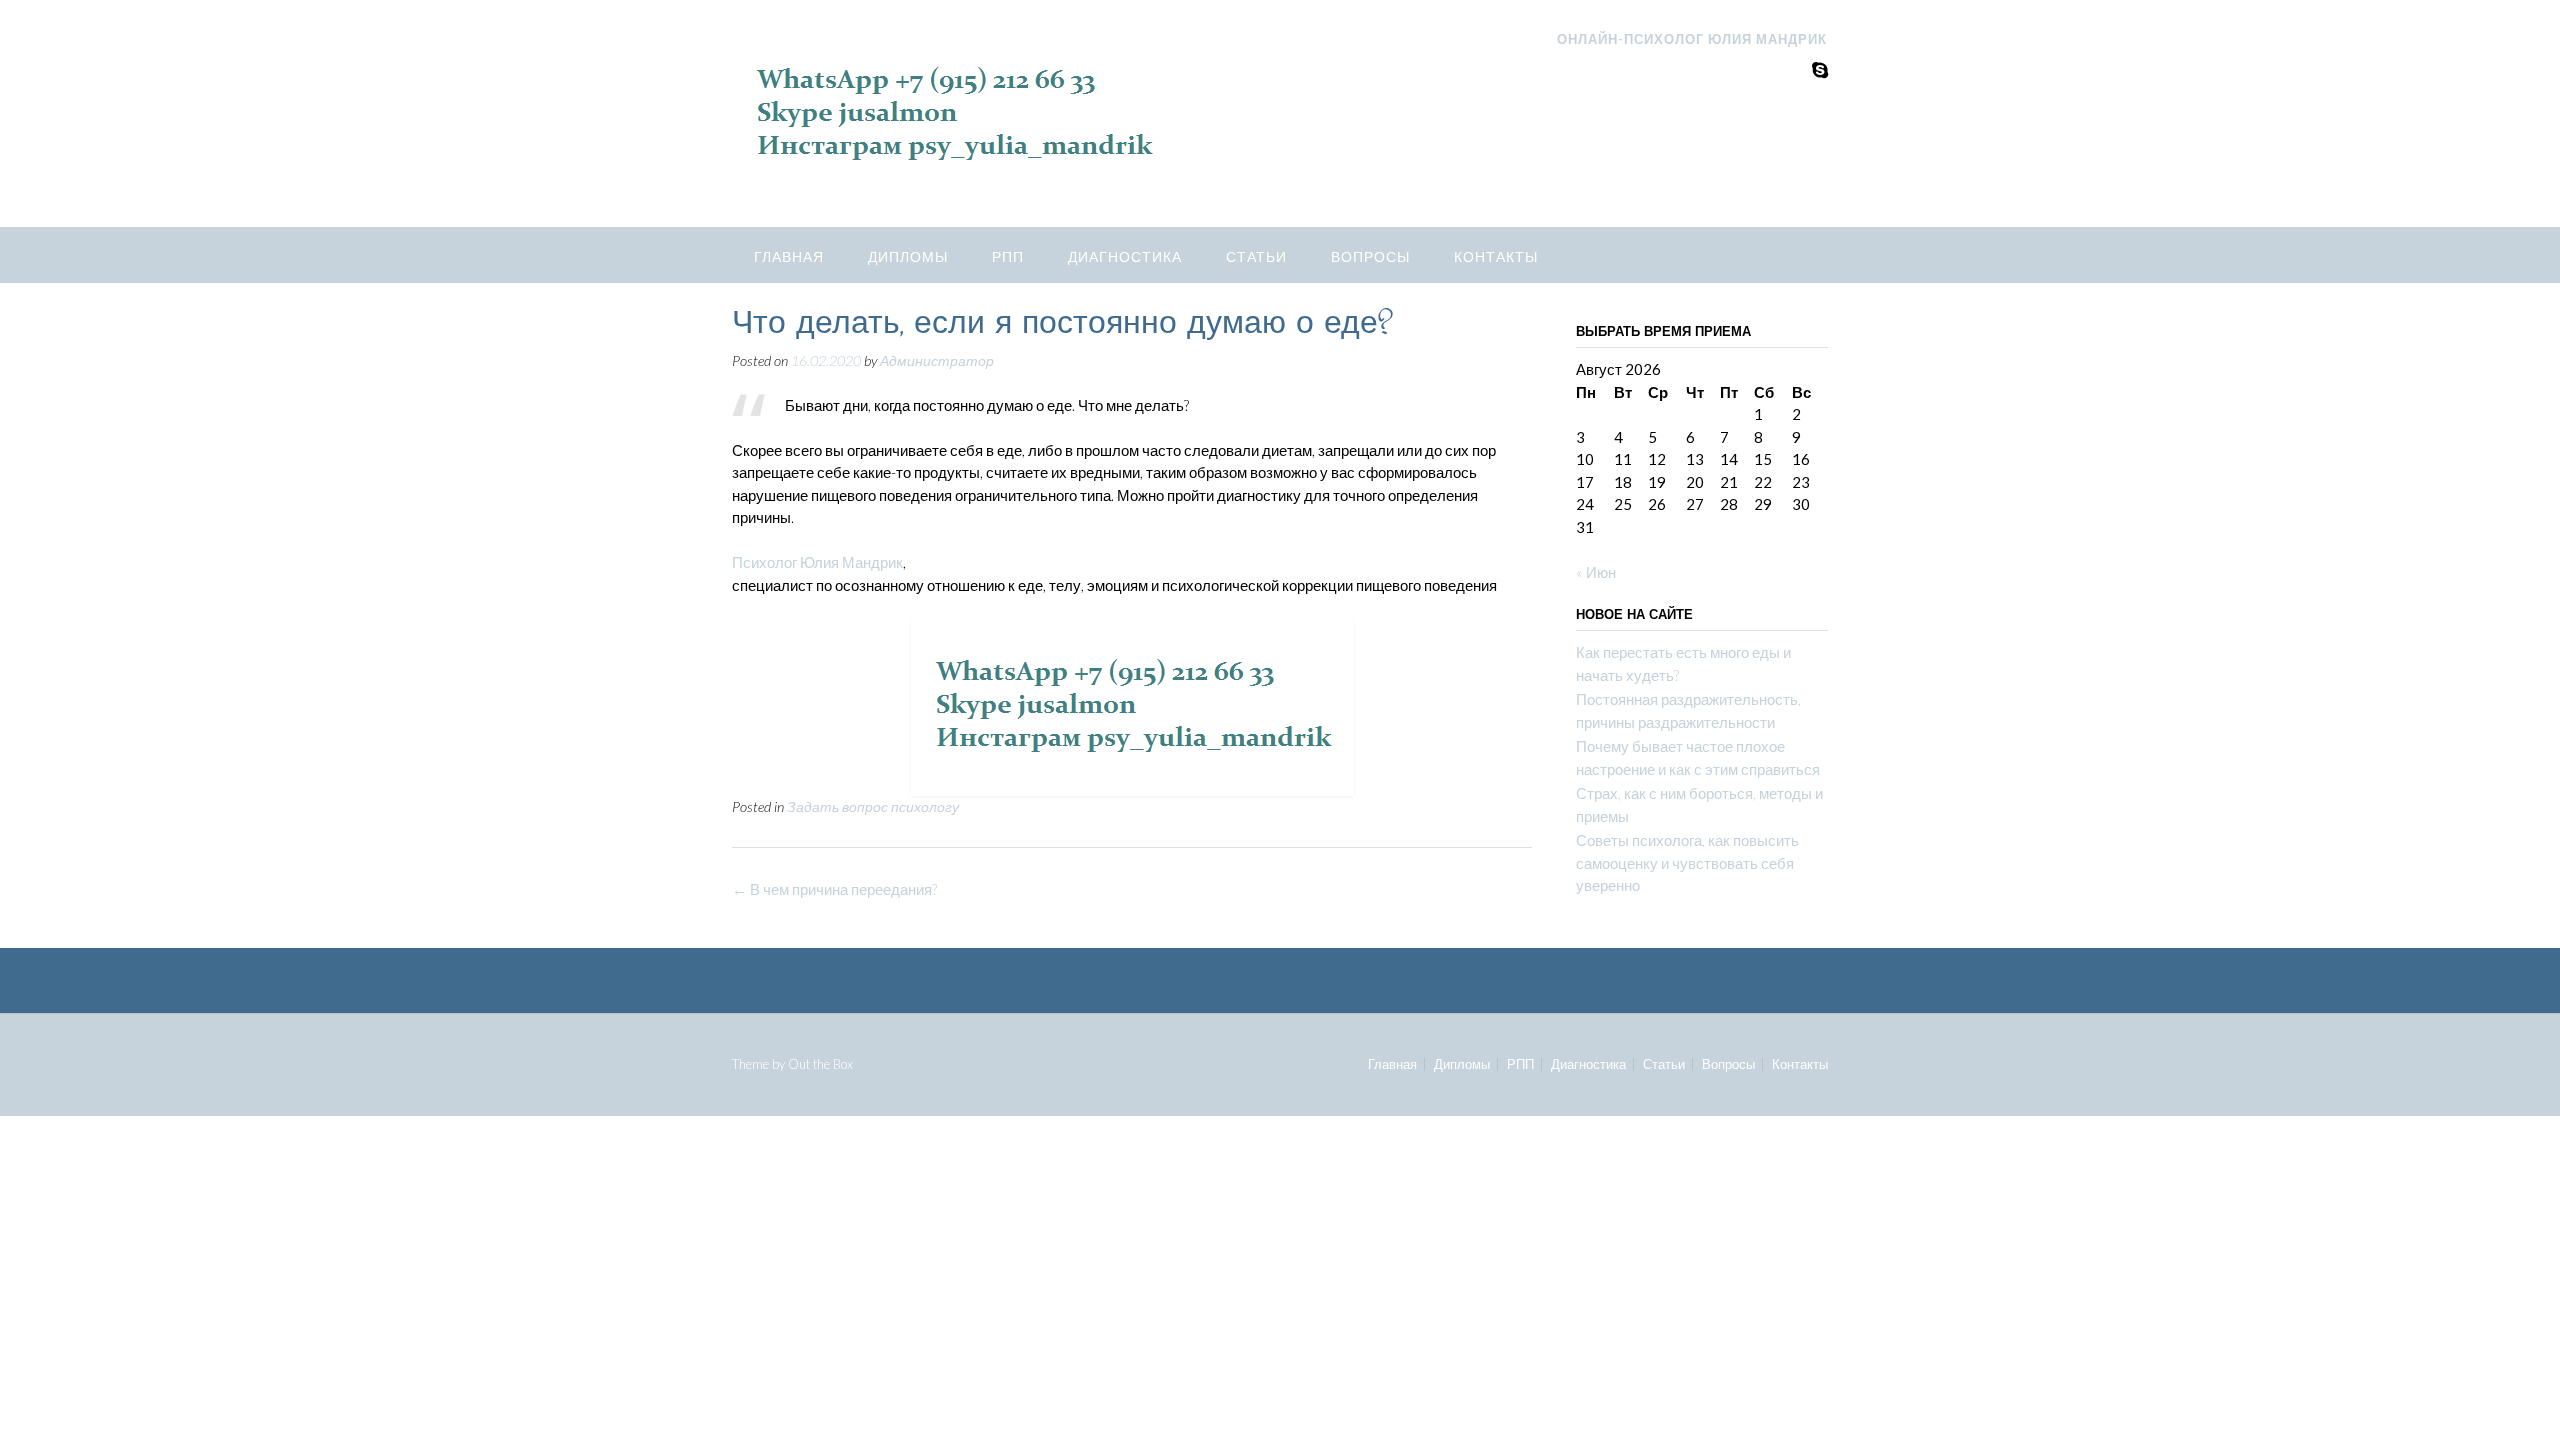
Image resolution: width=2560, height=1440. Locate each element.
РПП (1008, 256)
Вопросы (1370, 256)
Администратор (937, 360)
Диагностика (1125, 256)
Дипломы (908, 256)
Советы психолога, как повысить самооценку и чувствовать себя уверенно (1687, 862)
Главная (789, 256)
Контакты (1496, 256)
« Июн (1596, 572)
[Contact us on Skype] (1820, 69)
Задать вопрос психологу (873, 806)
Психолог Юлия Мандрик (817, 562)
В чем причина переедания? (834, 889)
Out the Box (820, 1064)
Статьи (1256, 256)
